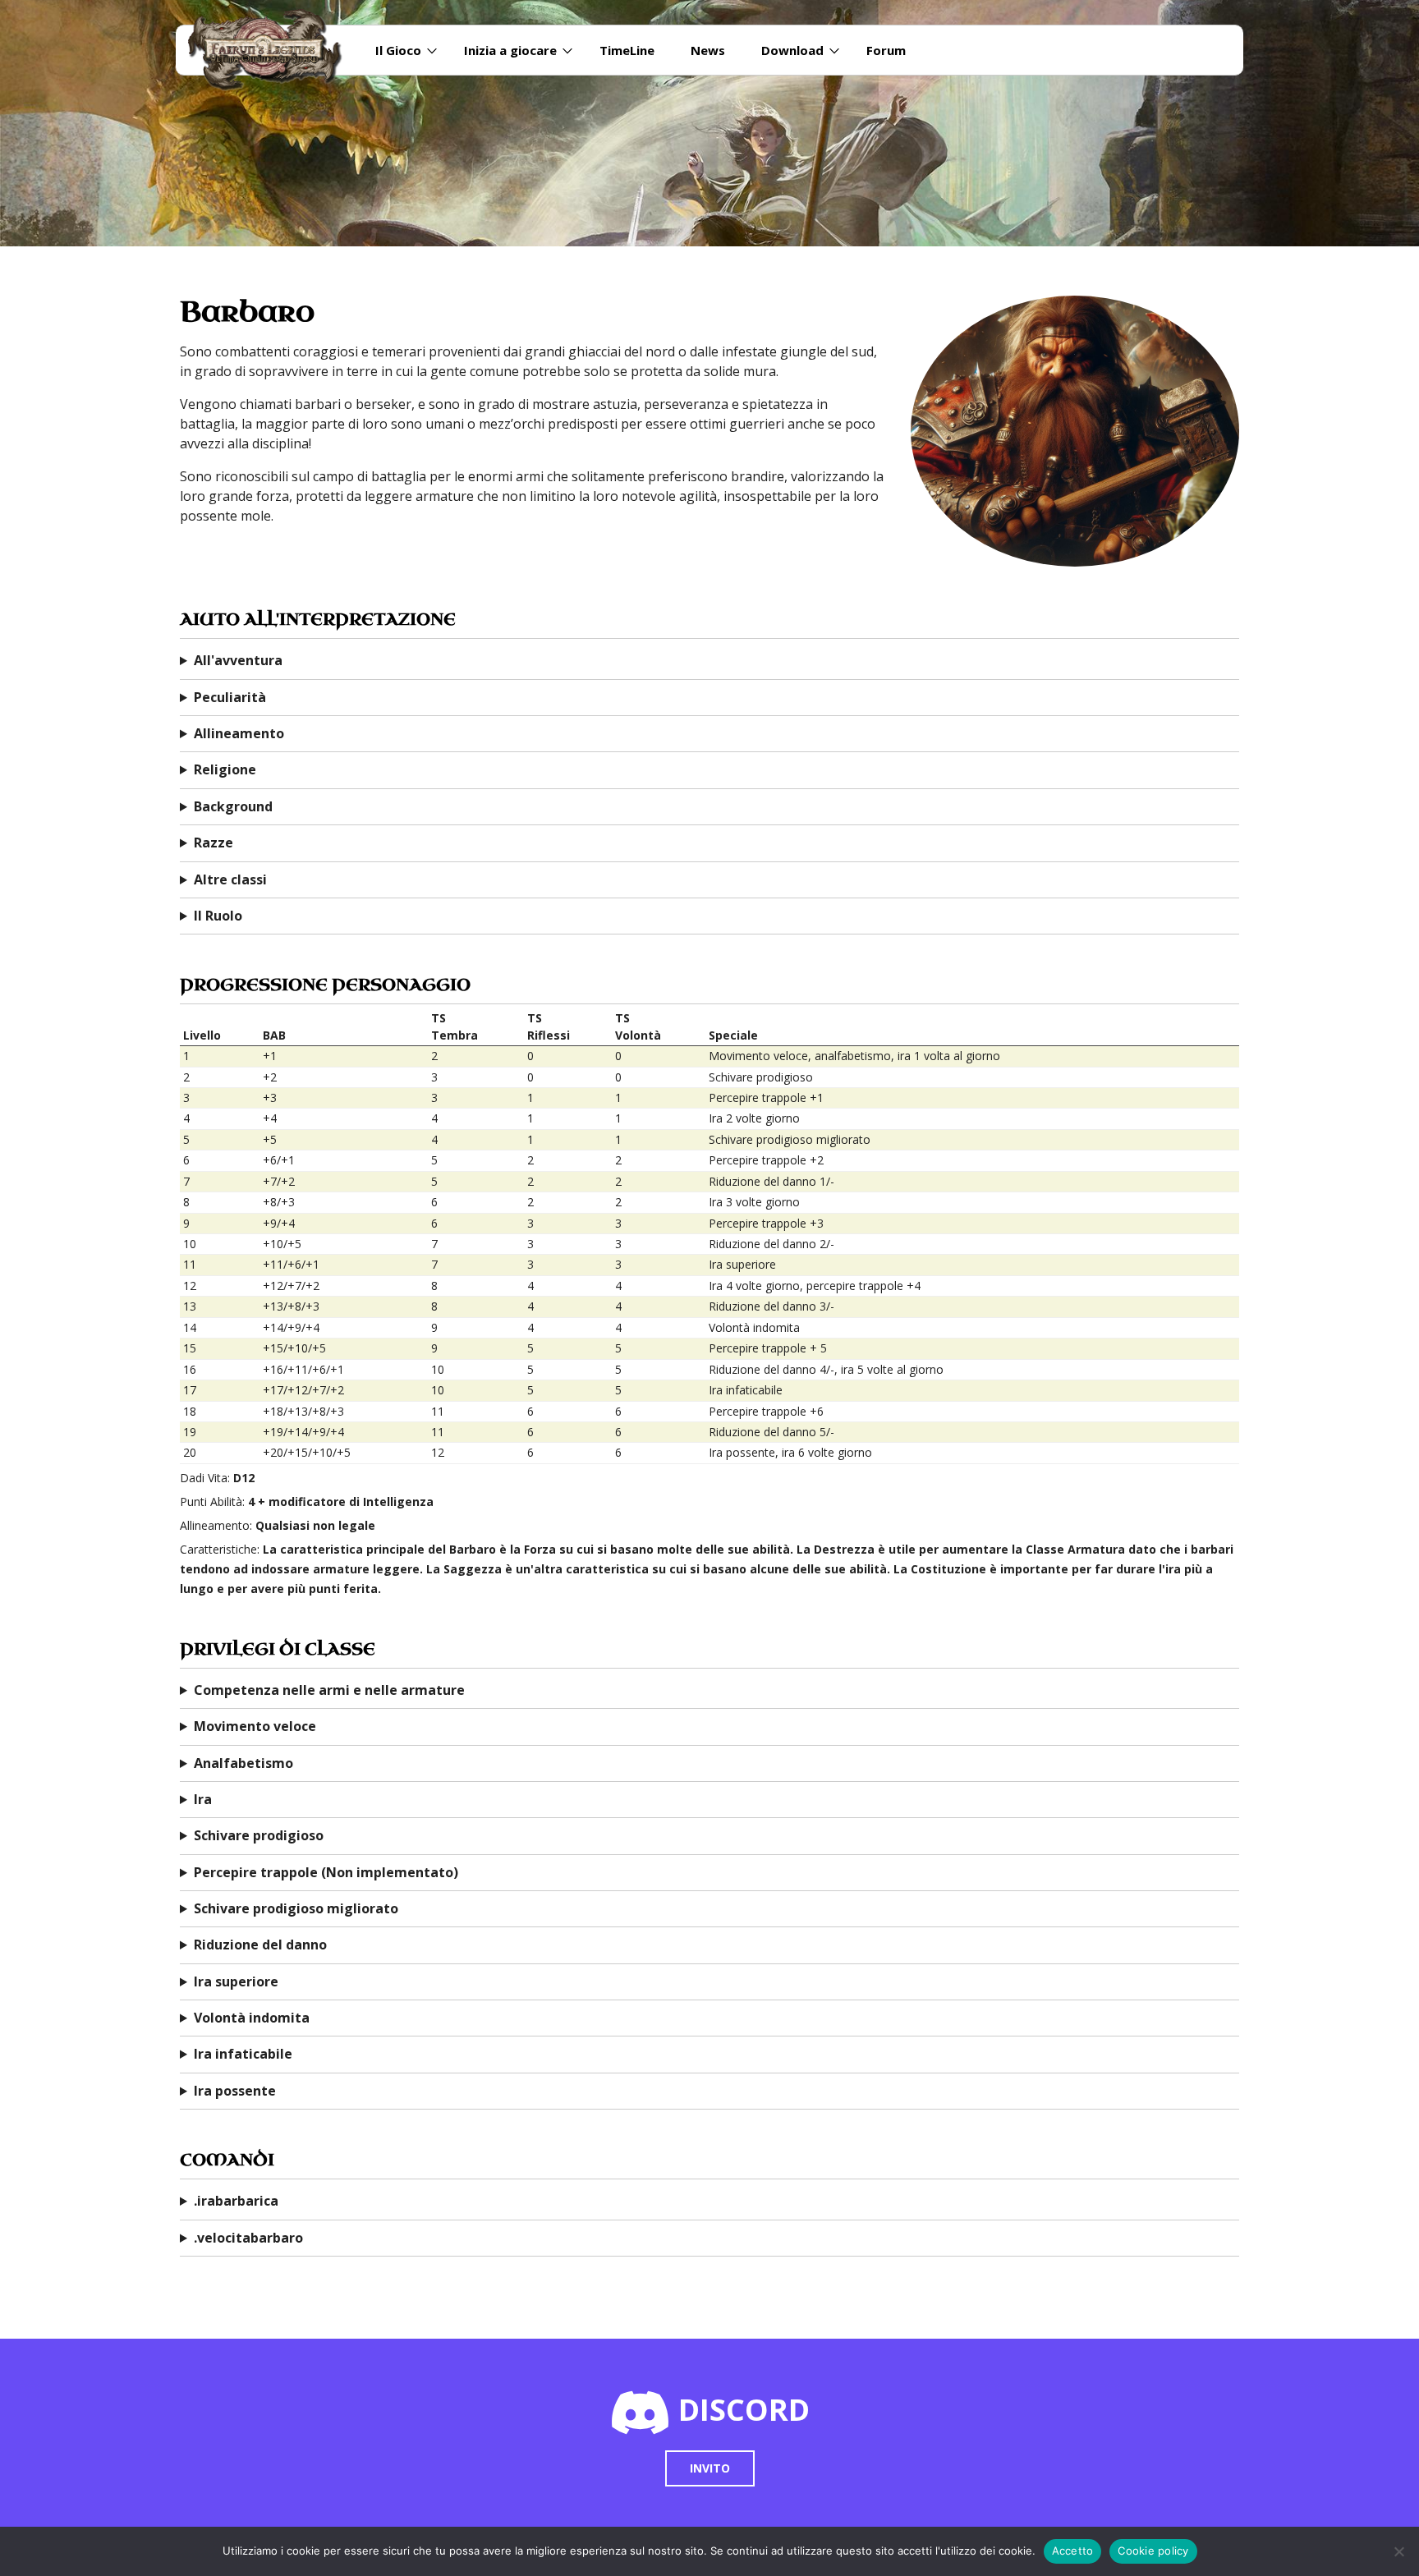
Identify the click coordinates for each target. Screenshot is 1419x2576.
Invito (710, 2468)
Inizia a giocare (510, 50)
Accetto (1073, 2551)
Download (792, 50)
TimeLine (627, 50)
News (708, 50)
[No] (1398, 2551)
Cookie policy (1153, 2551)
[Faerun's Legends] (273, 50)
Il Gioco (398, 50)
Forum (886, 50)
